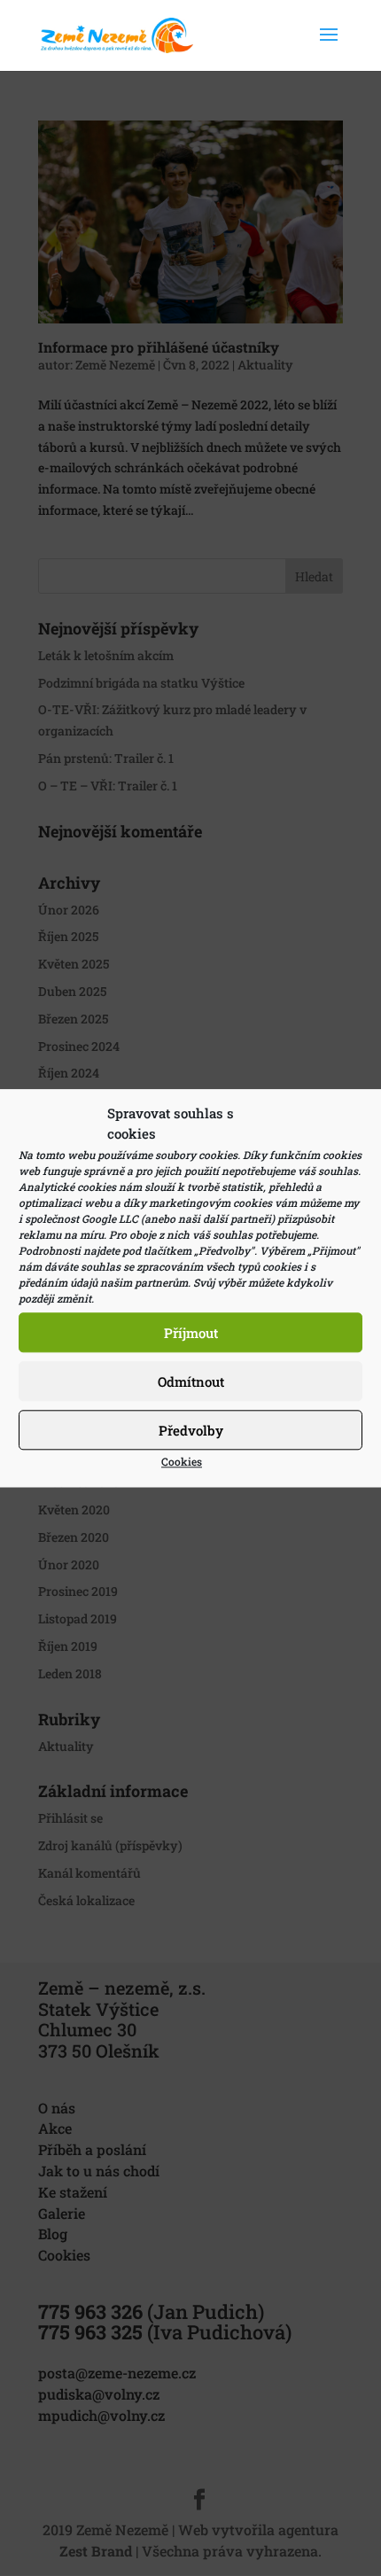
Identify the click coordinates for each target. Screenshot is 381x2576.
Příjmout (191, 1333)
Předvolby (191, 1430)
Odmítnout (191, 1381)
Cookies (182, 1461)
